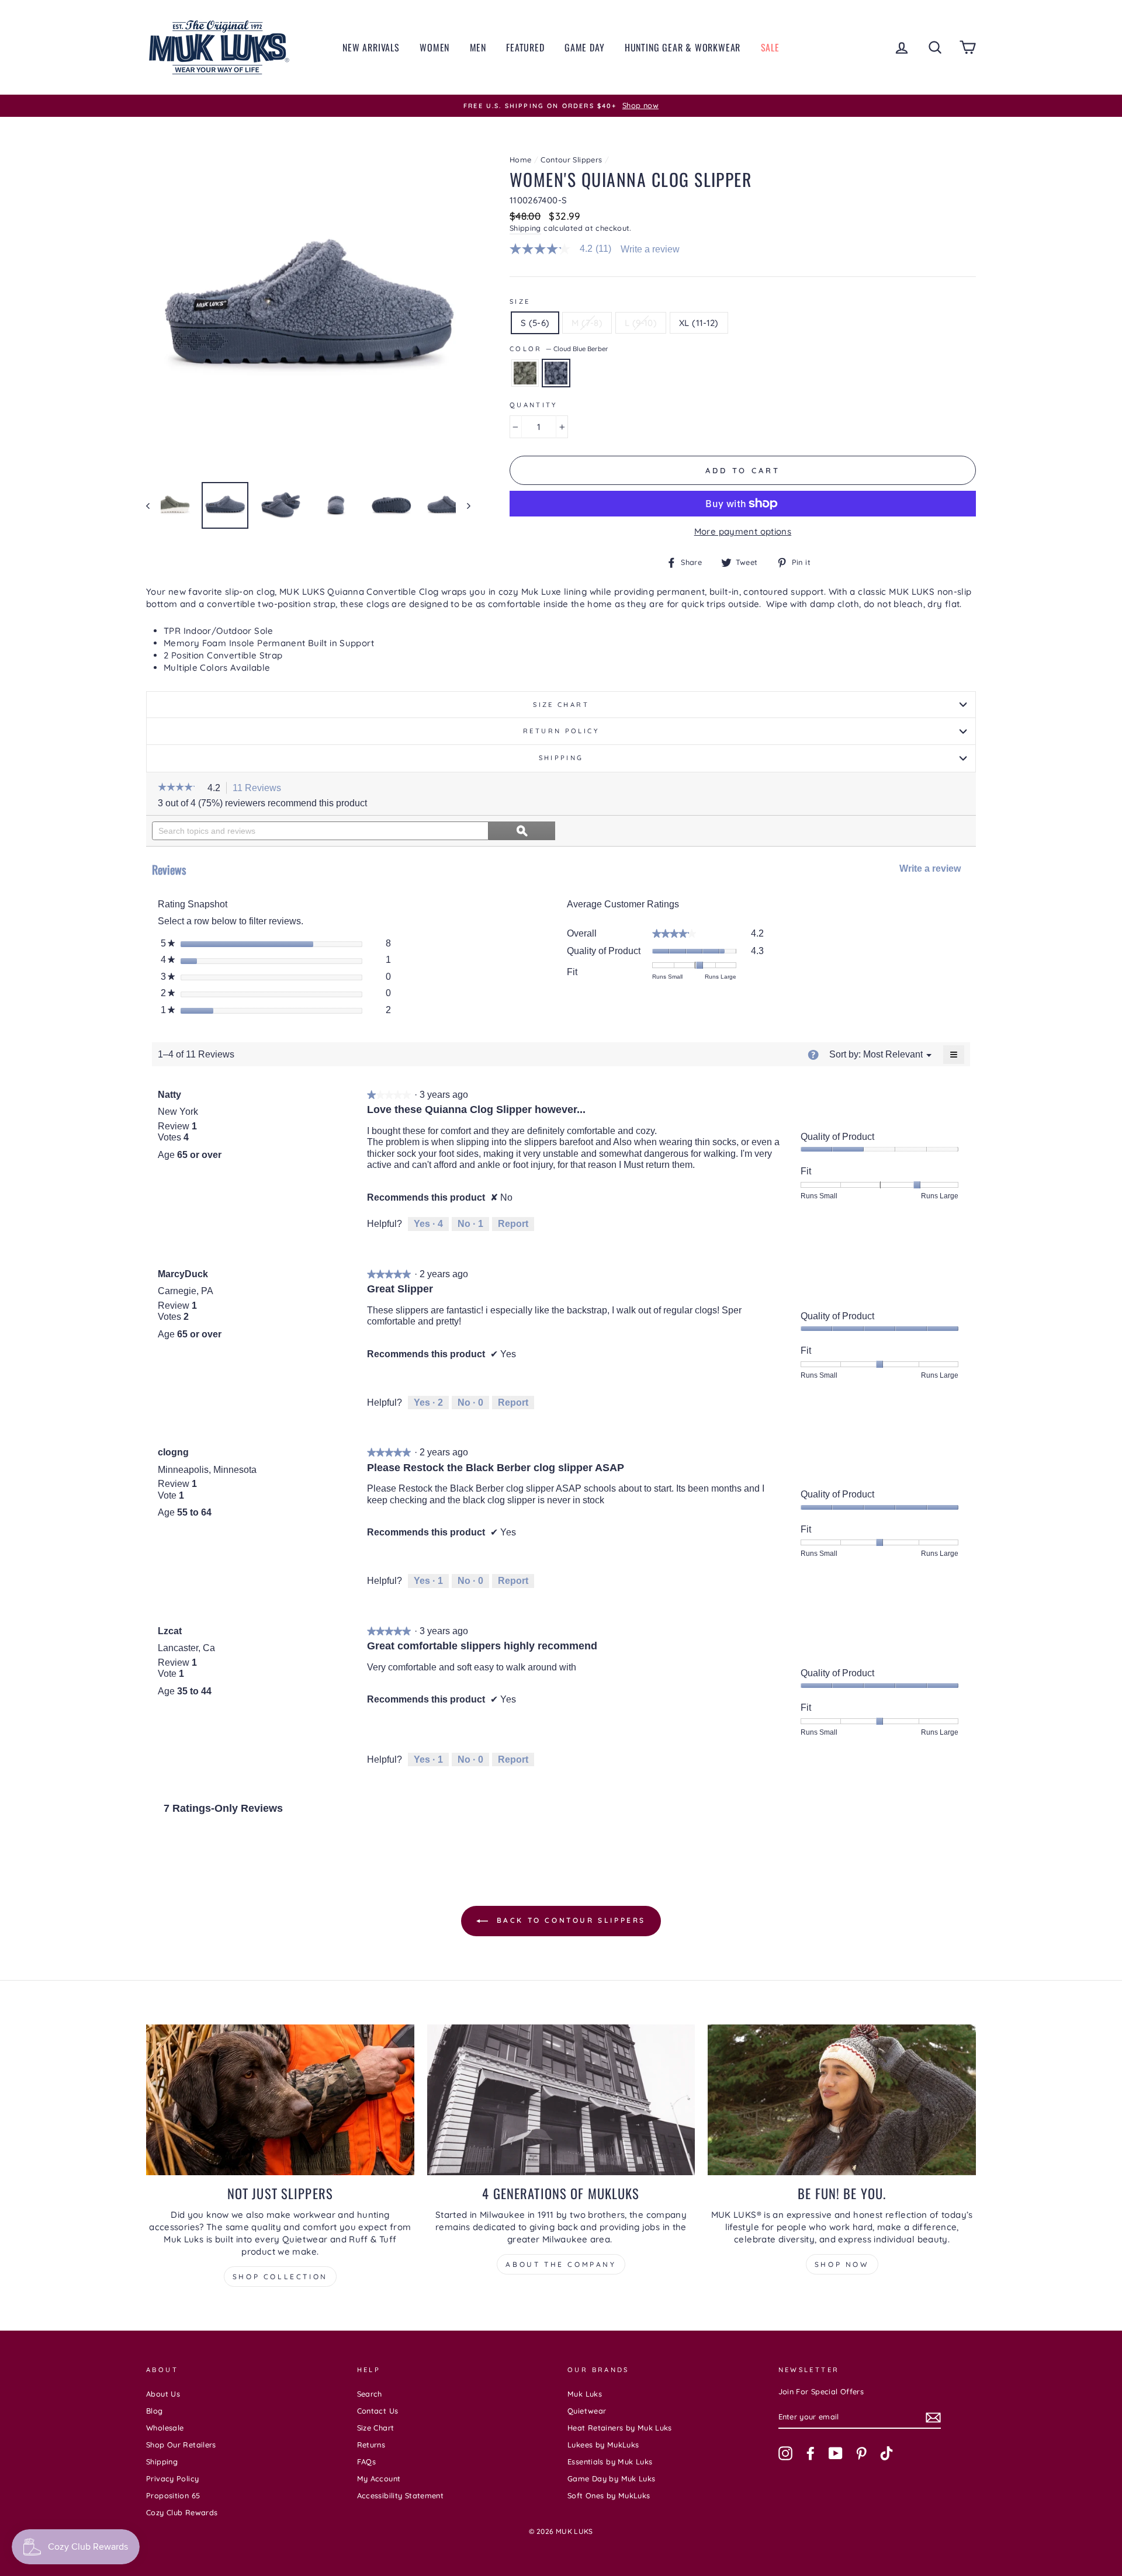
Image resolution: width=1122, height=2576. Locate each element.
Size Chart (561, 705)
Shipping (525, 228)
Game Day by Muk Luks (612, 2478)
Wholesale (165, 2428)
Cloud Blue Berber (556, 373)
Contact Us (378, 2411)
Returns (371, 2445)
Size (520, 301)
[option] (561, 106)
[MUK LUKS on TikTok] (886, 2453)
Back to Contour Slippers (569, 1920)
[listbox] (893, 1054)
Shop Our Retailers (181, 2445)
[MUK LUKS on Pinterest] (861, 2453)
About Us (163, 2394)
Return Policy (561, 731)
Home (521, 160)
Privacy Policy (172, 2478)
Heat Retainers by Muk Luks (620, 2428)
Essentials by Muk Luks (610, 2461)
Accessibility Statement (401, 2495)
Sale (770, 47)
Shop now (842, 2264)
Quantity (534, 405)
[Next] (463, 505)
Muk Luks (585, 2394)
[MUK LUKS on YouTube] (836, 2453)
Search (370, 2394)
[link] (565, 249)
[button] (180, 788)
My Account (379, 2478)
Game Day (584, 47)
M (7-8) (587, 323)
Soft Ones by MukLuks (609, 2495)
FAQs (367, 2461)
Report (513, 1224)
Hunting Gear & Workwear (683, 47)
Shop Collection (280, 2277)
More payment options (743, 531)
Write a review (650, 249)
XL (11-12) (699, 323)
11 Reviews (260, 789)
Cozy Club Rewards (182, 2512)
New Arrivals (371, 47)
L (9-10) (641, 323)
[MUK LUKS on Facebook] (811, 2453)
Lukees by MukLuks (603, 2445)
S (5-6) (535, 323)
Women (434, 47)
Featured (525, 47)
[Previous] (153, 505)
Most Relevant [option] (893, 1054)
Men (478, 47)
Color (559, 349)
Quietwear (587, 2411)
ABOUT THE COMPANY (561, 2264)
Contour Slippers (571, 160)
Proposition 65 (173, 2495)
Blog (155, 2411)
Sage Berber (525, 373)
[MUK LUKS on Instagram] (785, 2453)
